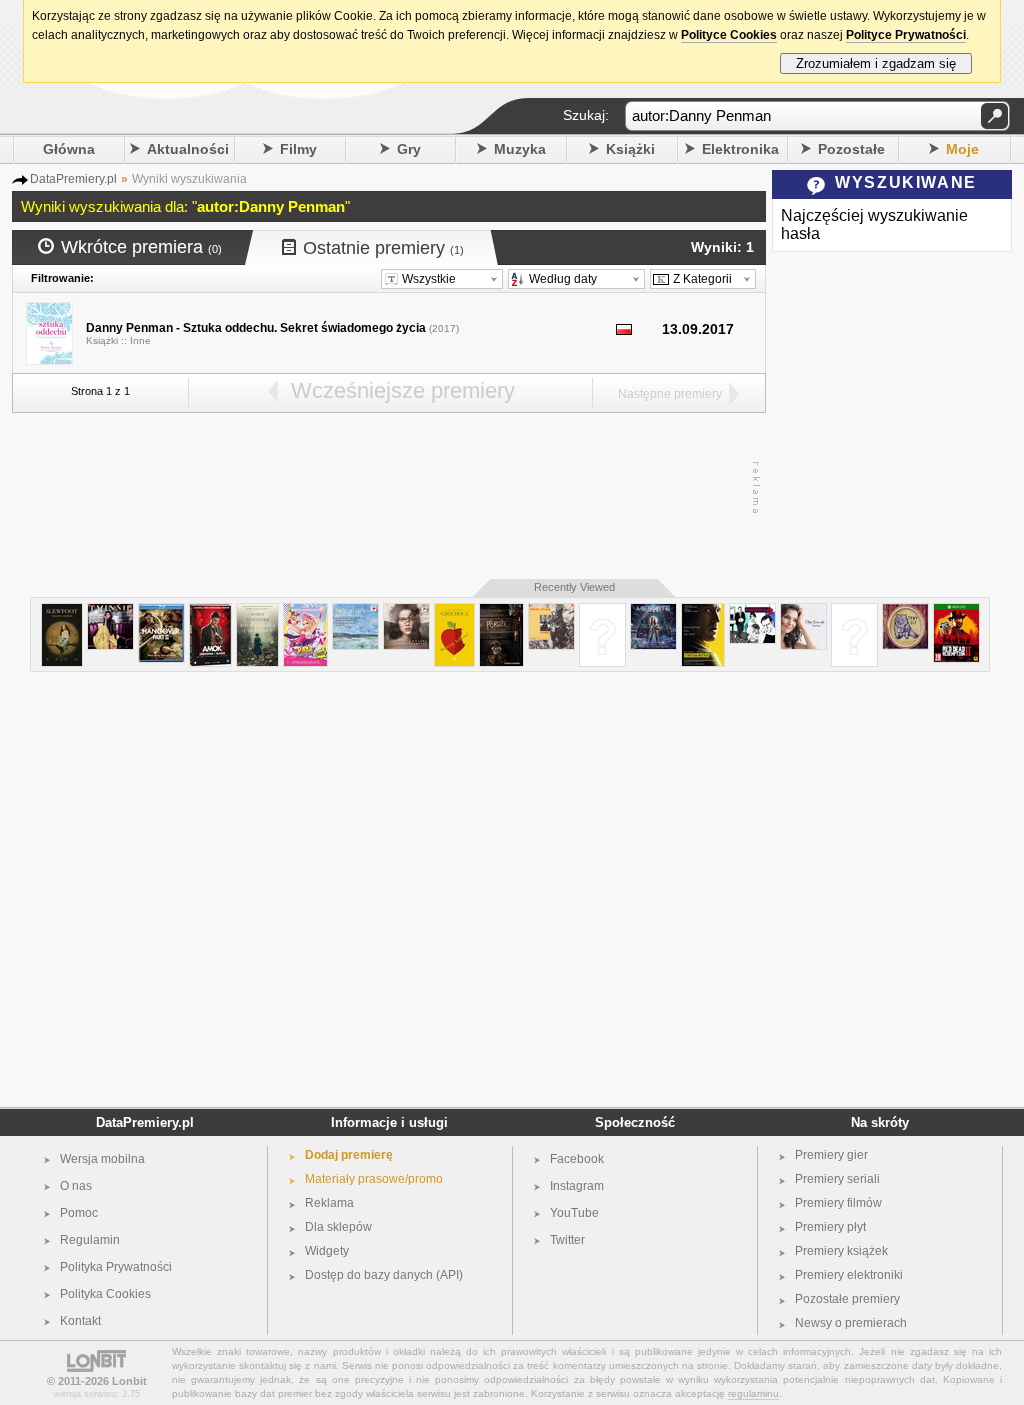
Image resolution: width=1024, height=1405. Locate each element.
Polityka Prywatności (116, 1267)
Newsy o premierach (851, 1323)
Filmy (298, 149)
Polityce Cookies (729, 35)
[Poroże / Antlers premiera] (501, 611)
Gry (409, 149)
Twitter (567, 1240)
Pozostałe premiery (847, 1299)
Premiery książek (841, 1251)
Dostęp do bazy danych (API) (384, 1275)
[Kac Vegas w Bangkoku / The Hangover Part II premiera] (161, 611)
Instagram (577, 1186)
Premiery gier (831, 1155)
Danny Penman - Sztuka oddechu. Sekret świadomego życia (256, 328)
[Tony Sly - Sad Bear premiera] (905, 611)
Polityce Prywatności (906, 35)
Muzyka (520, 149)
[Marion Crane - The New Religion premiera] (602, 611)
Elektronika (740, 149)
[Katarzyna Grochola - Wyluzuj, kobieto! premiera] (454, 611)
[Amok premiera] (210, 611)
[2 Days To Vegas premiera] (854, 611)
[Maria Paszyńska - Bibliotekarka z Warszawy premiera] (257, 611)
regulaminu (753, 1393)
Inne (140, 340)
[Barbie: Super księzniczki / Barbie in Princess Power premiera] (305, 611)
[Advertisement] (384, 488)
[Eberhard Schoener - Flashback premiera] (551, 611)
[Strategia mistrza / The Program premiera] (703, 611)
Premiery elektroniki (849, 1275)
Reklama (329, 1203)
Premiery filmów (838, 1203)
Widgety (327, 1251)
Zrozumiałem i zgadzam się (876, 63)
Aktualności (188, 149)
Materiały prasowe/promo (374, 1179)
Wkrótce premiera (141, 247)
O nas (76, 1186)
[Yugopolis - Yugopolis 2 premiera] (752, 611)
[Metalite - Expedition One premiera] (653, 611)
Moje (962, 149)
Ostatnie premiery (383, 248)
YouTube (574, 1213)
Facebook (577, 1159)
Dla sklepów (338, 1227)
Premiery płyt (830, 1227)
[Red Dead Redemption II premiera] (956, 611)
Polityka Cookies (105, 1294)
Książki (630, 149)
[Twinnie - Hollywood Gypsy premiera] (110, 611)
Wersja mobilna (102, 1159)
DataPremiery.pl (145, 1122)
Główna (69, 149)
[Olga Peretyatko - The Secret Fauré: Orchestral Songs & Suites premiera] (355, 611)
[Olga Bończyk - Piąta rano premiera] (803, 611)
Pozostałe (851, 149)
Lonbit (129, 1381)
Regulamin (90, 1240)
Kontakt (80, 1321)
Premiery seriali (837, 1179)
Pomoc (79, 1213)
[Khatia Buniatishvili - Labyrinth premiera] (406, 611)
